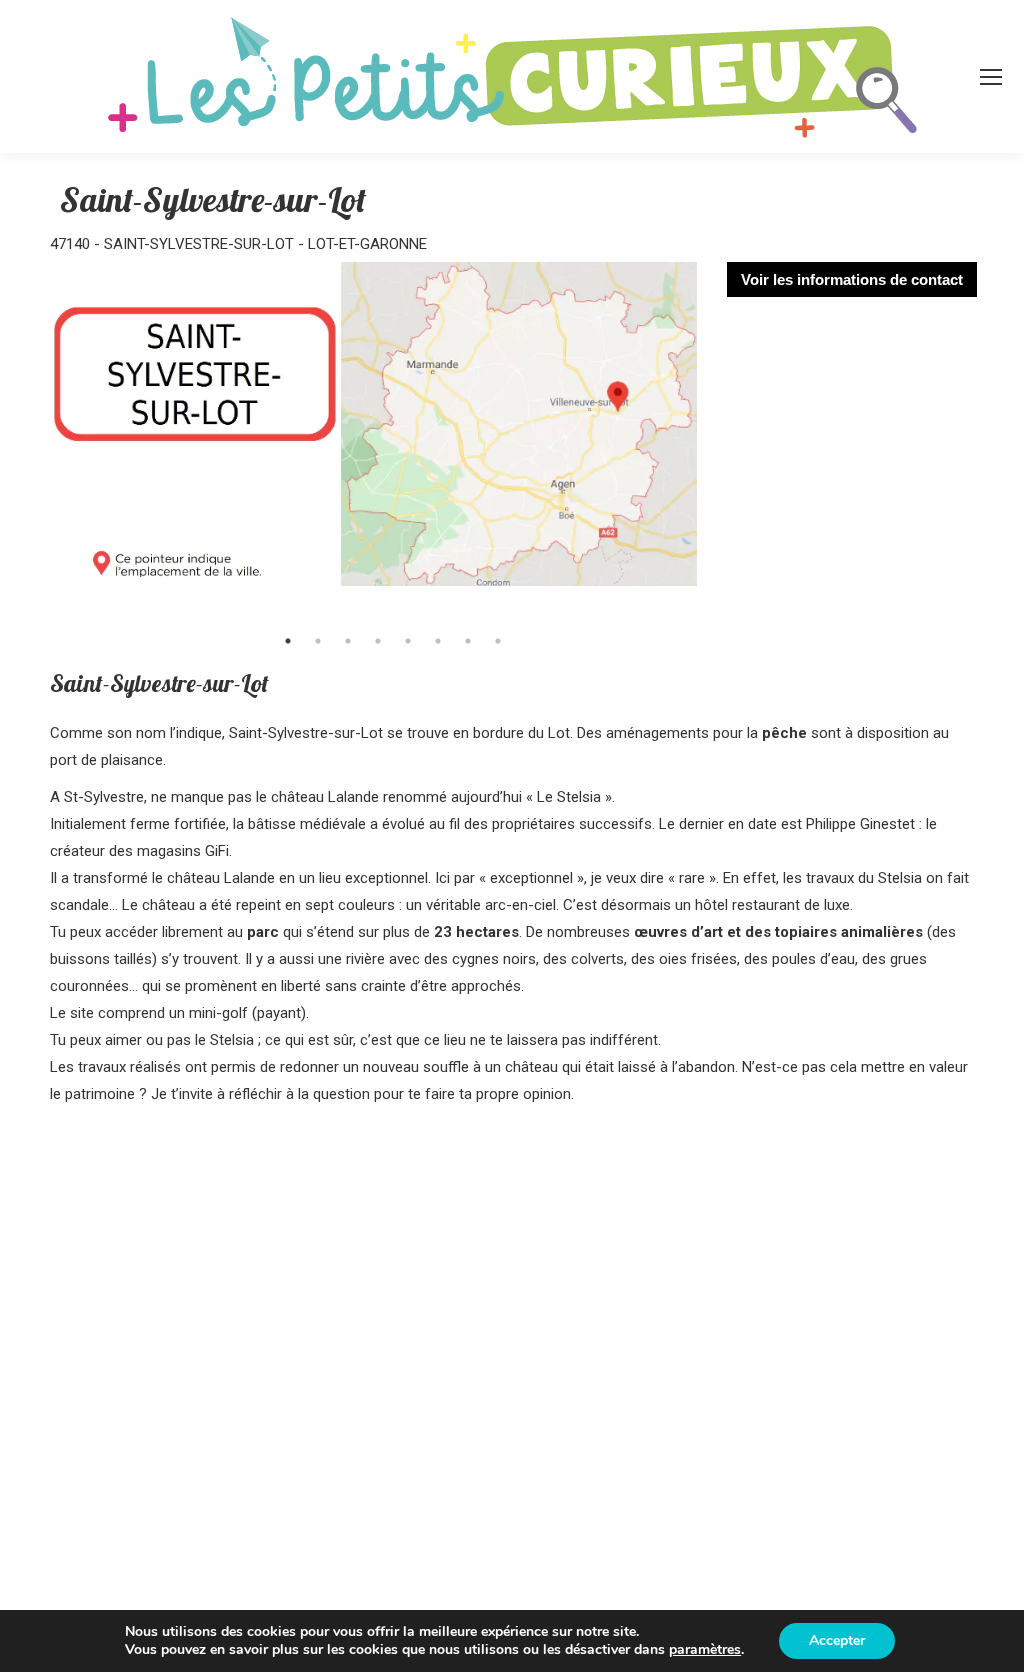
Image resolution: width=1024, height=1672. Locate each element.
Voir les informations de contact (852, 279)
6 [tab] (438, 641)
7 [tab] (468, 641)
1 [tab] (288, 641)
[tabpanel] (373, 441)
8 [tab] (498, 641)
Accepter (837, 1640)
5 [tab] (408, 641)
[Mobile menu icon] (991, 77)
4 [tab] (378, 641)
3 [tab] (348, 641)
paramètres (705, 1650)
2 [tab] (318, 641)
